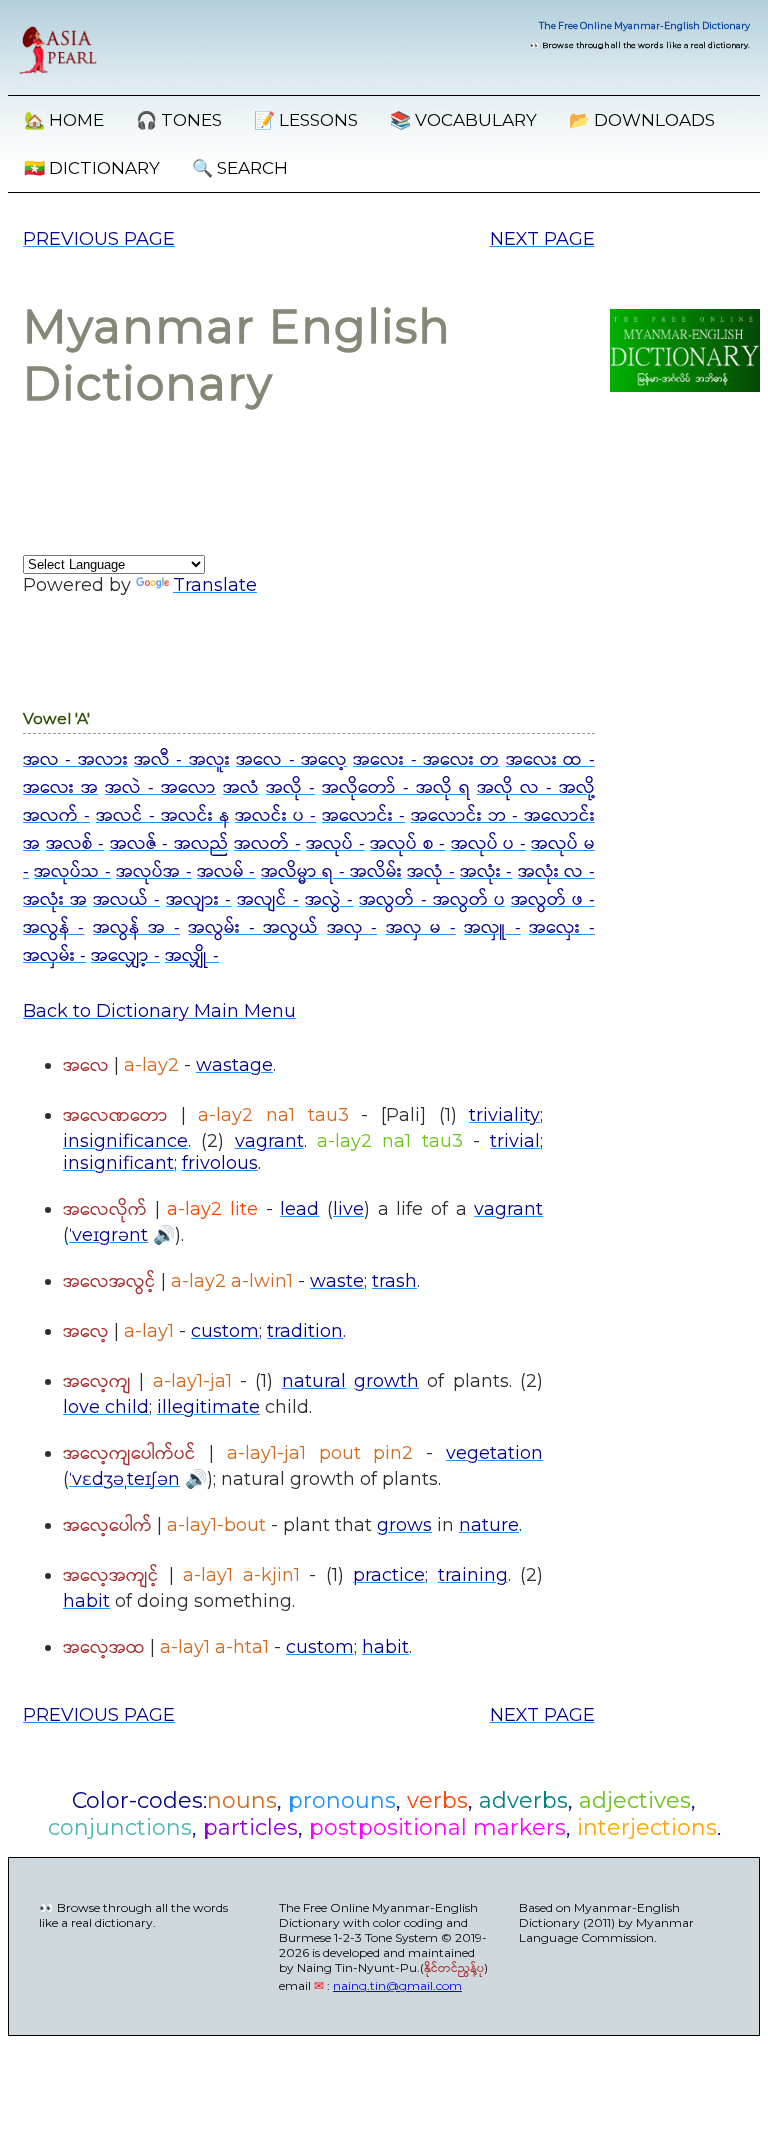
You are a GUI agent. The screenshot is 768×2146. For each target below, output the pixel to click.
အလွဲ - (329, 900)
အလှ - (352, 928)
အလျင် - (268, 900)
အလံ (241, 788)
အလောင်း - (363, 816)
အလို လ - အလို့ (536, 788)
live (348, 1209)
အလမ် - (226, 872)
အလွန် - (53, 928)
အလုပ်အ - (153, 872)
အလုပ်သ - (72, 872)
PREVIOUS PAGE (99, 239)
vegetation (494, 1453)
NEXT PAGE (542, 239)
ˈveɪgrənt (108, 1235)
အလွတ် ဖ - (553, 900)
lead (299, 1209)
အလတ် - (267, 844)
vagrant (269, 1141)
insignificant (118, 1163)
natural (314, 1381)
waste (337, 1281)
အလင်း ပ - (275, 816)
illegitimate (208, 1407)
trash (394, 1281)
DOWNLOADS (642, 120)
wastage (234, 1065)
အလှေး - (561, 928)
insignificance (125, 1141)
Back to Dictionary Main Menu (159, 1011)
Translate (215, 585)
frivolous (220, 1163)
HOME (64, 120)
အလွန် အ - (136, 928)
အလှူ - (492, 928)
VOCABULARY (463, 120)
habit (86, 1601)
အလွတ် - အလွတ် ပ (431, 900)
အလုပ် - (335, 844)
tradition (305, 1331)
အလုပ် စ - (407, 844)
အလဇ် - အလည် (169, 844)
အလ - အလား (75, 760)
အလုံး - (486, 872)
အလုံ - (430, 872)
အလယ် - (126, 900)
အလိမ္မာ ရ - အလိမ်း (331, 872)
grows (404, 1525)
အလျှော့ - (125, 956)
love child (106, 1407)
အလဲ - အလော (160, 788)
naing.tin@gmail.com (397, 1985)
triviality (504, 1115)
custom (225, 1331)
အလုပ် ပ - (488, 844)
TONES (179, 120)
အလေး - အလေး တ (426, 760)
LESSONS (306, 120)
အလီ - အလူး (182, 760)
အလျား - (198, 900)
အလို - (290, 788)
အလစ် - (75, 844)
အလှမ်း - (54, 956)
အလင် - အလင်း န (163, 816)
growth (386, 1381)
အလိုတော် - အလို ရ (396, 788)
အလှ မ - (421, 928)
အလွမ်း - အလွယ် (253, 928)
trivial (515, 1141)
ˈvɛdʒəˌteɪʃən (124, 1479)
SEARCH (240, 168)
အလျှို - (192, 956)
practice (389, 1575)
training (473, 1575)
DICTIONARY (92, 168)
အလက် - (56, 816)
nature (489, 1525)
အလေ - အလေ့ (291, 760)
